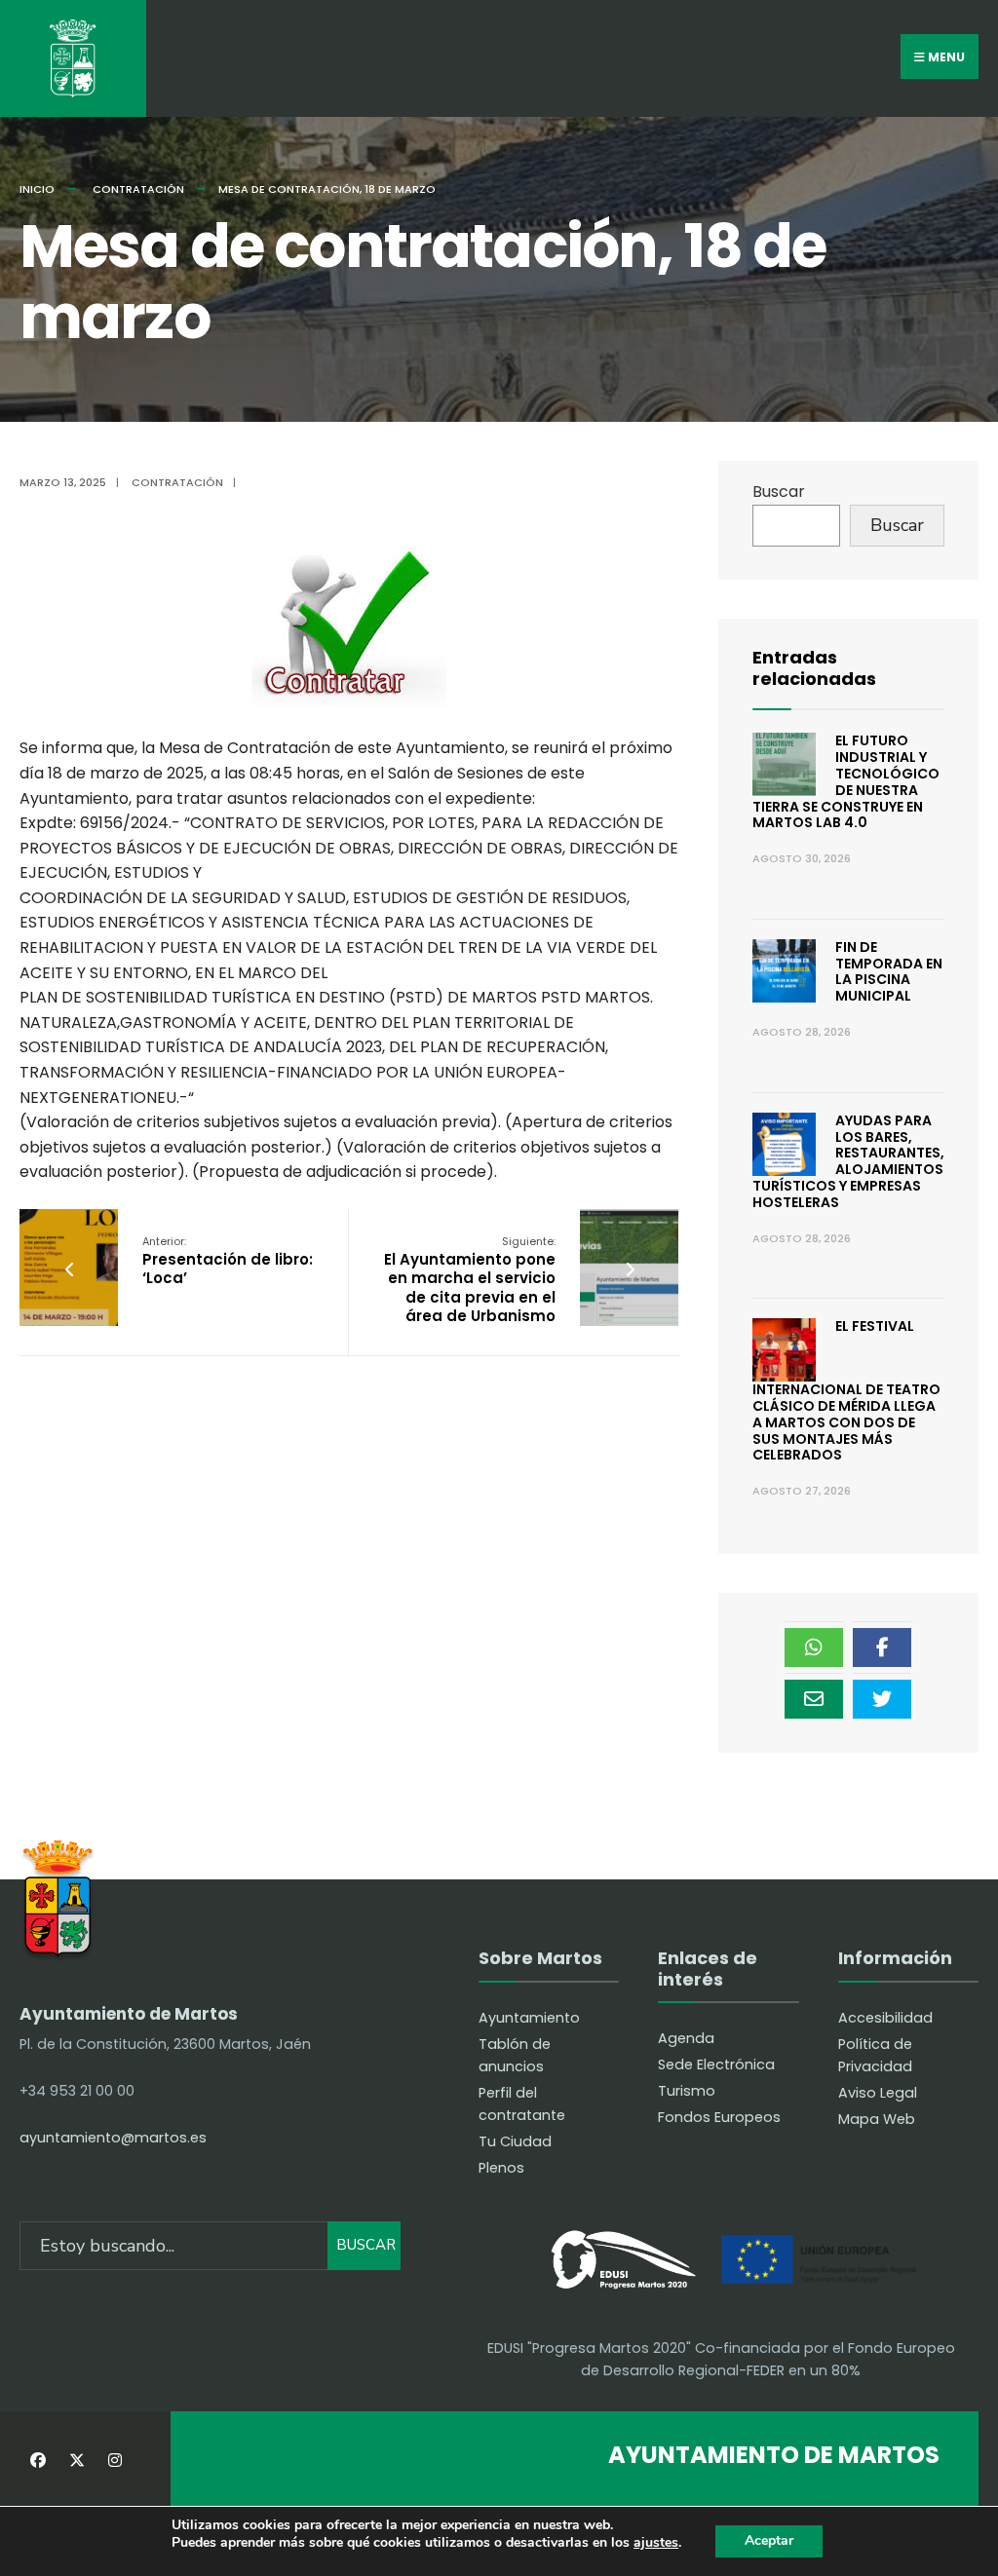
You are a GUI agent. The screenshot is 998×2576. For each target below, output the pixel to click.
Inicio (37, 189)
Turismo (687, 2091)
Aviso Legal (878, 2093)
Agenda (686, 2038)
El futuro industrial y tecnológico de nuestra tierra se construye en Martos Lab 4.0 (846, 781)
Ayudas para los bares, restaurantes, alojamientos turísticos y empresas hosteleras (848, 1161)
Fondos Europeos (719, 2117)
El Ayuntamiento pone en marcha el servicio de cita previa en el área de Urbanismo (470, 1280)
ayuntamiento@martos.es (113, 2138)
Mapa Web (877, 2119)
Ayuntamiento (529, 2018)
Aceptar (769, 2540)
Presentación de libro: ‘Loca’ (228, 1261)
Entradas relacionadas (814, 668)
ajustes (656, 2543)
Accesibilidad (885, 2018)
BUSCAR (366, 2245)
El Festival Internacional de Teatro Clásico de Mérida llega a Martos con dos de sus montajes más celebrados (846, 1390)
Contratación (138, 189)
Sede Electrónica (716, 2065)
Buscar (779, 492)
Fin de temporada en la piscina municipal (889, 971)
